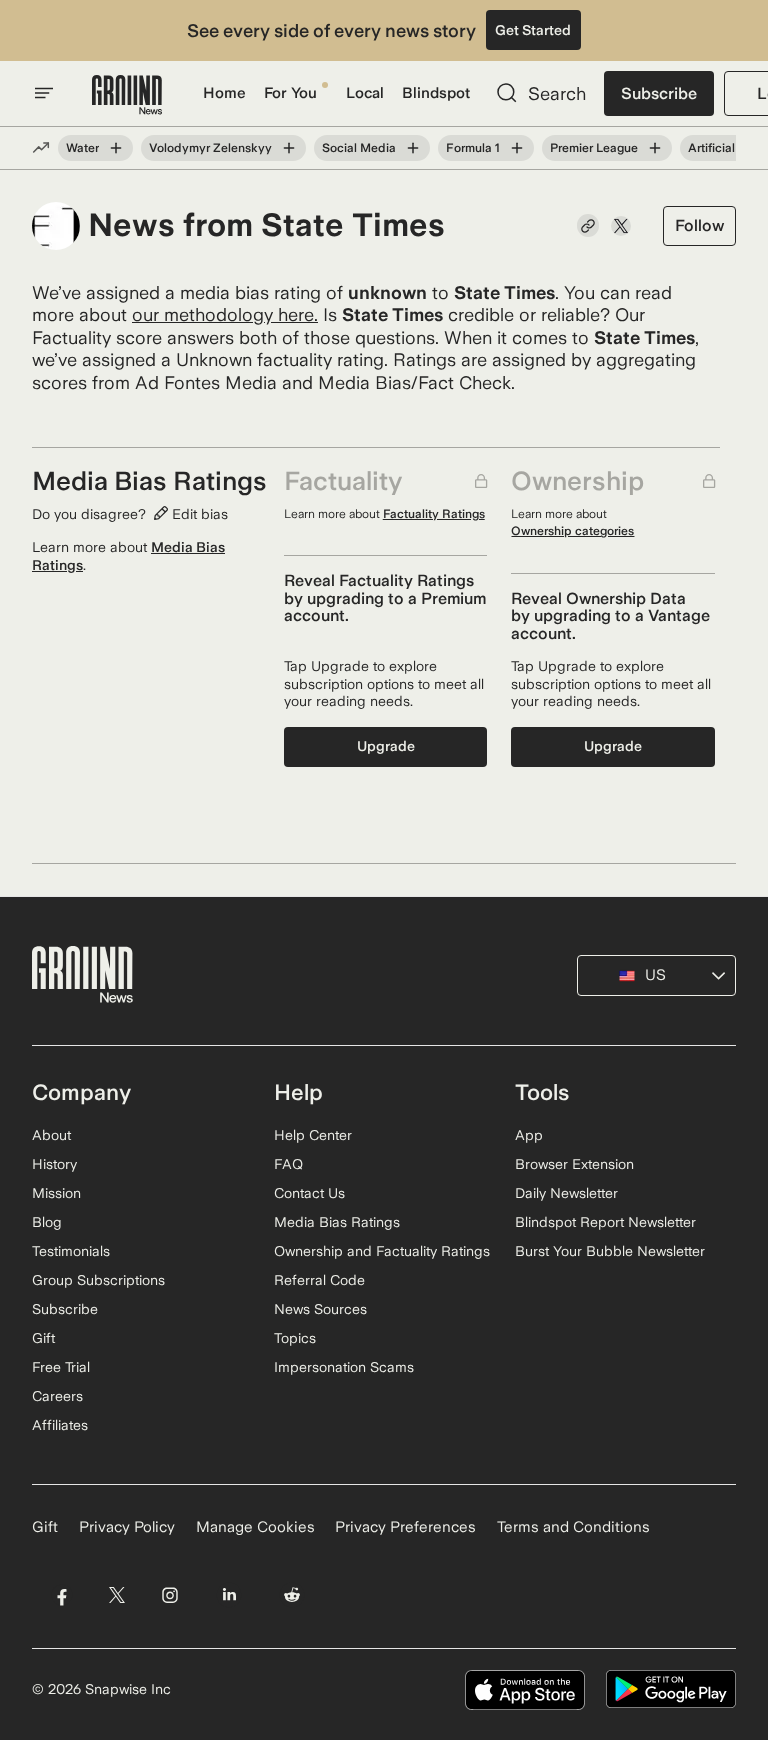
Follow (699, 225)
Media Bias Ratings (337, 1222)
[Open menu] (44, 93)
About (51, 1135)
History (54, 1164)
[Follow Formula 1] (517, 148)
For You (290, 93)
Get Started (533, 30)
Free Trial (61, 1367)
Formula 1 (473, 148)
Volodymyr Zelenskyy (210, 148)
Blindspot (436, 93)
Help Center (313, 1135)
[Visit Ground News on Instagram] (169, 1595)
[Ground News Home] (127, 95)
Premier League (594, 148)
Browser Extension (574, 1164)
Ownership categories (572, 531)
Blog (47, 1222)
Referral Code (319, 1280)
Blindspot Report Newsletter (605, 1222)
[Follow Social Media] (413, 148)
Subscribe (659, 93)
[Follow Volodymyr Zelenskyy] (289, 148)
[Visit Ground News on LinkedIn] (229, 1595)
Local (365, 93)
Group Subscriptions (98, 1280)
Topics (295, 1338)
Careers (57, 1396)
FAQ (288, 1164)
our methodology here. (225, 314)
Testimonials (71, 1251)
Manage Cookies (255, 1527)
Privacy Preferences (405, 1527)
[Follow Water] (116, 148)
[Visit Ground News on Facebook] (61, 1595)
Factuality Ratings (434, 514)
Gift (43, 1338)
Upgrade (386, 746)
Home (224, 93)
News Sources (320, 1309)
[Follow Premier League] (655, 148)
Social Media (359, 148)
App (529, 1135)
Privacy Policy (127, 1527)
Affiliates (60, 1425)
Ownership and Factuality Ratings (382, 1251)
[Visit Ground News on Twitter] (116, 1595)
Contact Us (309, 1193)
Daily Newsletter (566, 1193)
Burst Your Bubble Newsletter (610, 1251)
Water (82, 148)
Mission (56, 1193)
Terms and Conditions (573, 1527)
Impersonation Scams (344, 1367)
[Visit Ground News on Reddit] (292, 1595)
